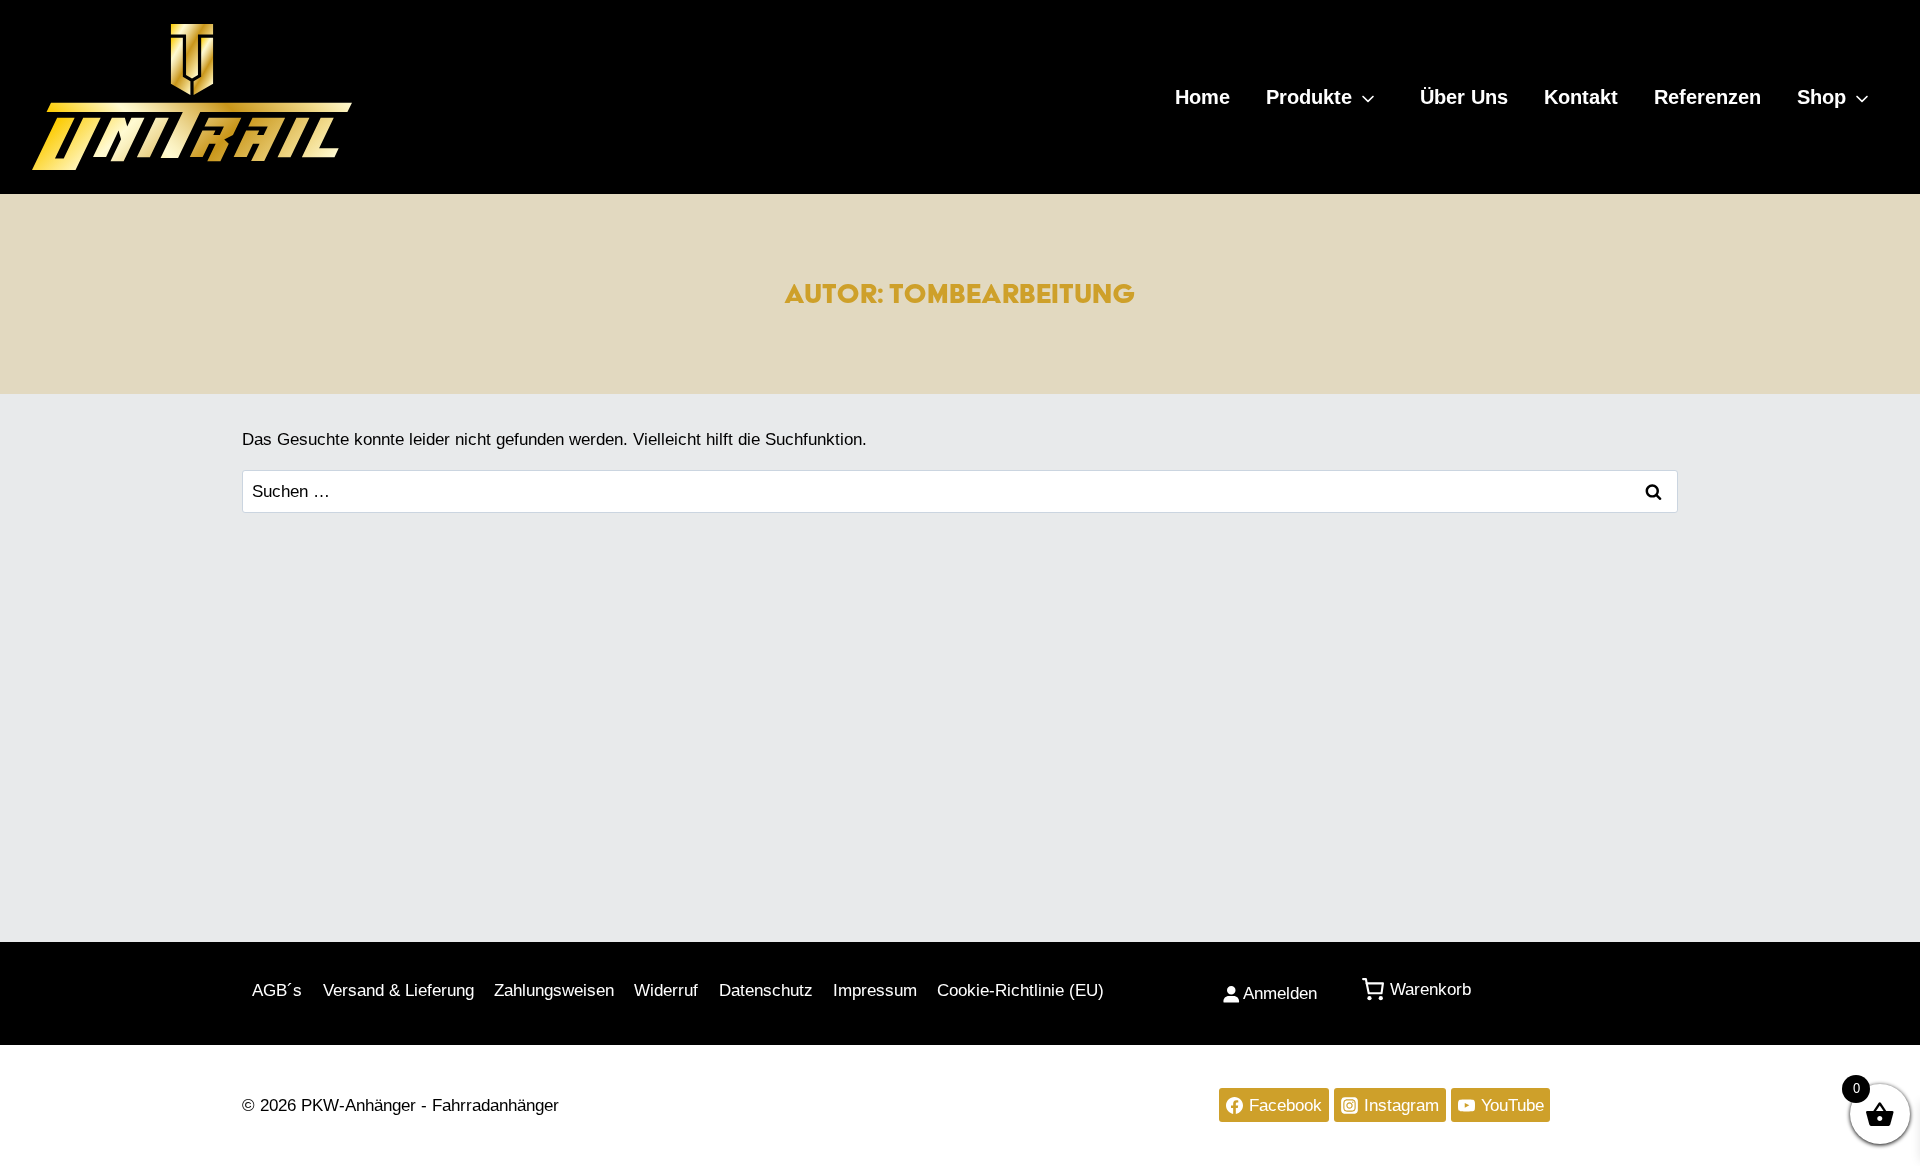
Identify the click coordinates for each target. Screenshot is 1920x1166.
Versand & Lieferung (398, 990)
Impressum (875, 990)
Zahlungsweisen (554, 990)
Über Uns (1464, 97)
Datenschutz (766, 990)
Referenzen (1707, 97)
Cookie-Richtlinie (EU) (1020, 990)
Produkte (1309, 97)
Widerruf (666, 990)
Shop (1821, 97)
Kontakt (1581, 97)
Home (1202, 97)
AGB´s (277, 990)
